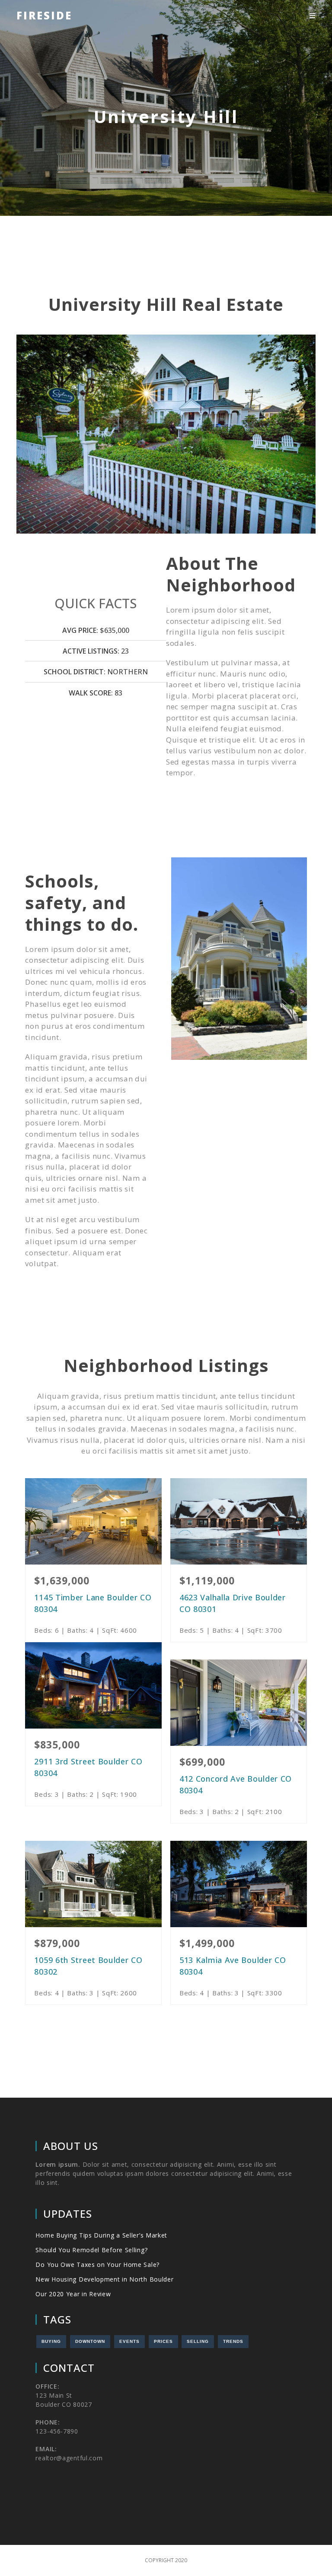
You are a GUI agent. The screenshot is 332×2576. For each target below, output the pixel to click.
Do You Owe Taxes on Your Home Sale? (97, 2265)
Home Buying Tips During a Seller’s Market (101, 2235)
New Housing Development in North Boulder (104, 2279)
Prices (163, 2341)
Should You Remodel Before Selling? (91, 2250)
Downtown (90, 2341)
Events (129, 2341)
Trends (233, 2341)
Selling (198, 2341)
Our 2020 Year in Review (73, 2294)
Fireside (44, 15)
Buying (51, 2341)
